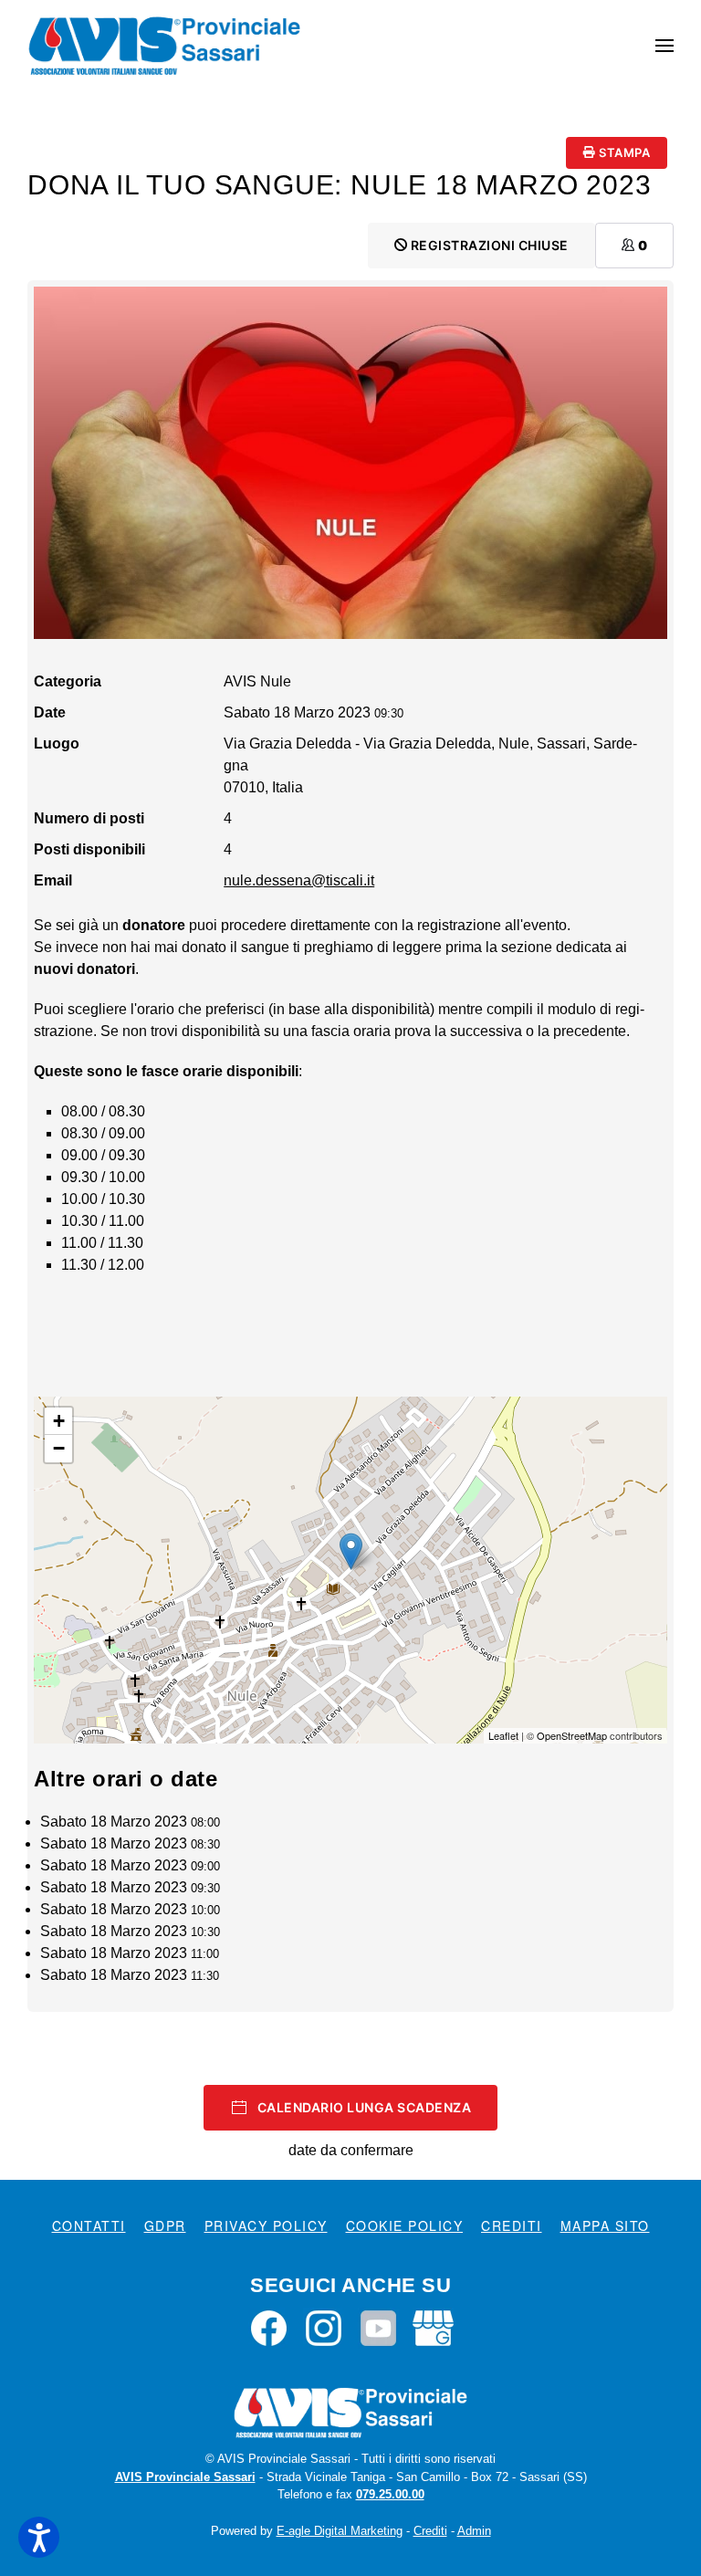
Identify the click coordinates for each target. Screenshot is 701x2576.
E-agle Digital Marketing (340, 2531)
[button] (664, 46)
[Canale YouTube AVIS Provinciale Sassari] (378, 2327)
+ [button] (59, 1421)
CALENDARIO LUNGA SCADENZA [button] (365, 2107)
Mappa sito (605, 2225)
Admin (474, 2531)
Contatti (89, 2225)
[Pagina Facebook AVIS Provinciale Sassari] (269, 2327)
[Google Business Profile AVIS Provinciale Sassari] (433, 2327)
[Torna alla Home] (164, 46)
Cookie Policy (405, 2225)
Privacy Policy (266, 2225)
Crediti (512, 2225)
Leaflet (503, 1735)
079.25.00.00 (390, 2494)
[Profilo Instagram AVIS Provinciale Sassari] (324, 2327)
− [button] (59, 1448)
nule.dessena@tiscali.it (299, 880)
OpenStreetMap (572, 1735)
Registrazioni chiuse (488, 245)
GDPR (165, 2225)
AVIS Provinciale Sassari (185, 2477)
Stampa (623, 152)
